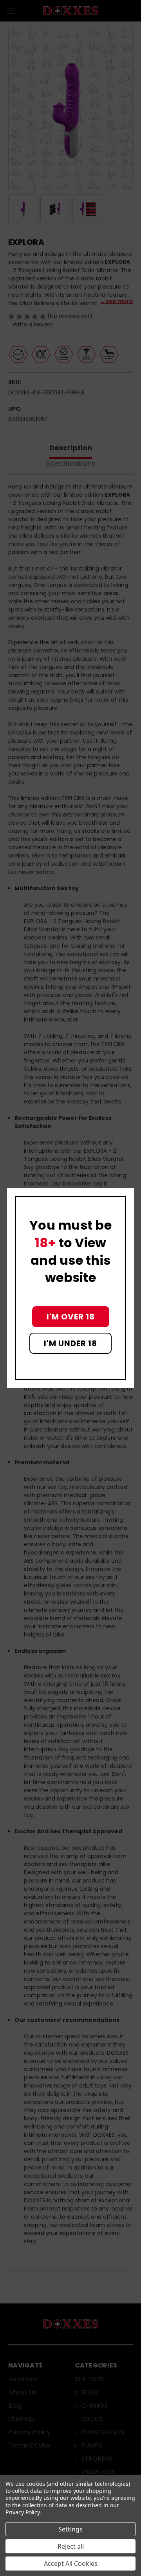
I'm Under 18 (70, 1343)
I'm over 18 (71, 1317)
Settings (70, 2529)
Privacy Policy (23, 2512)
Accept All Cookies (71, 2564)
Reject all (71, 2546)
